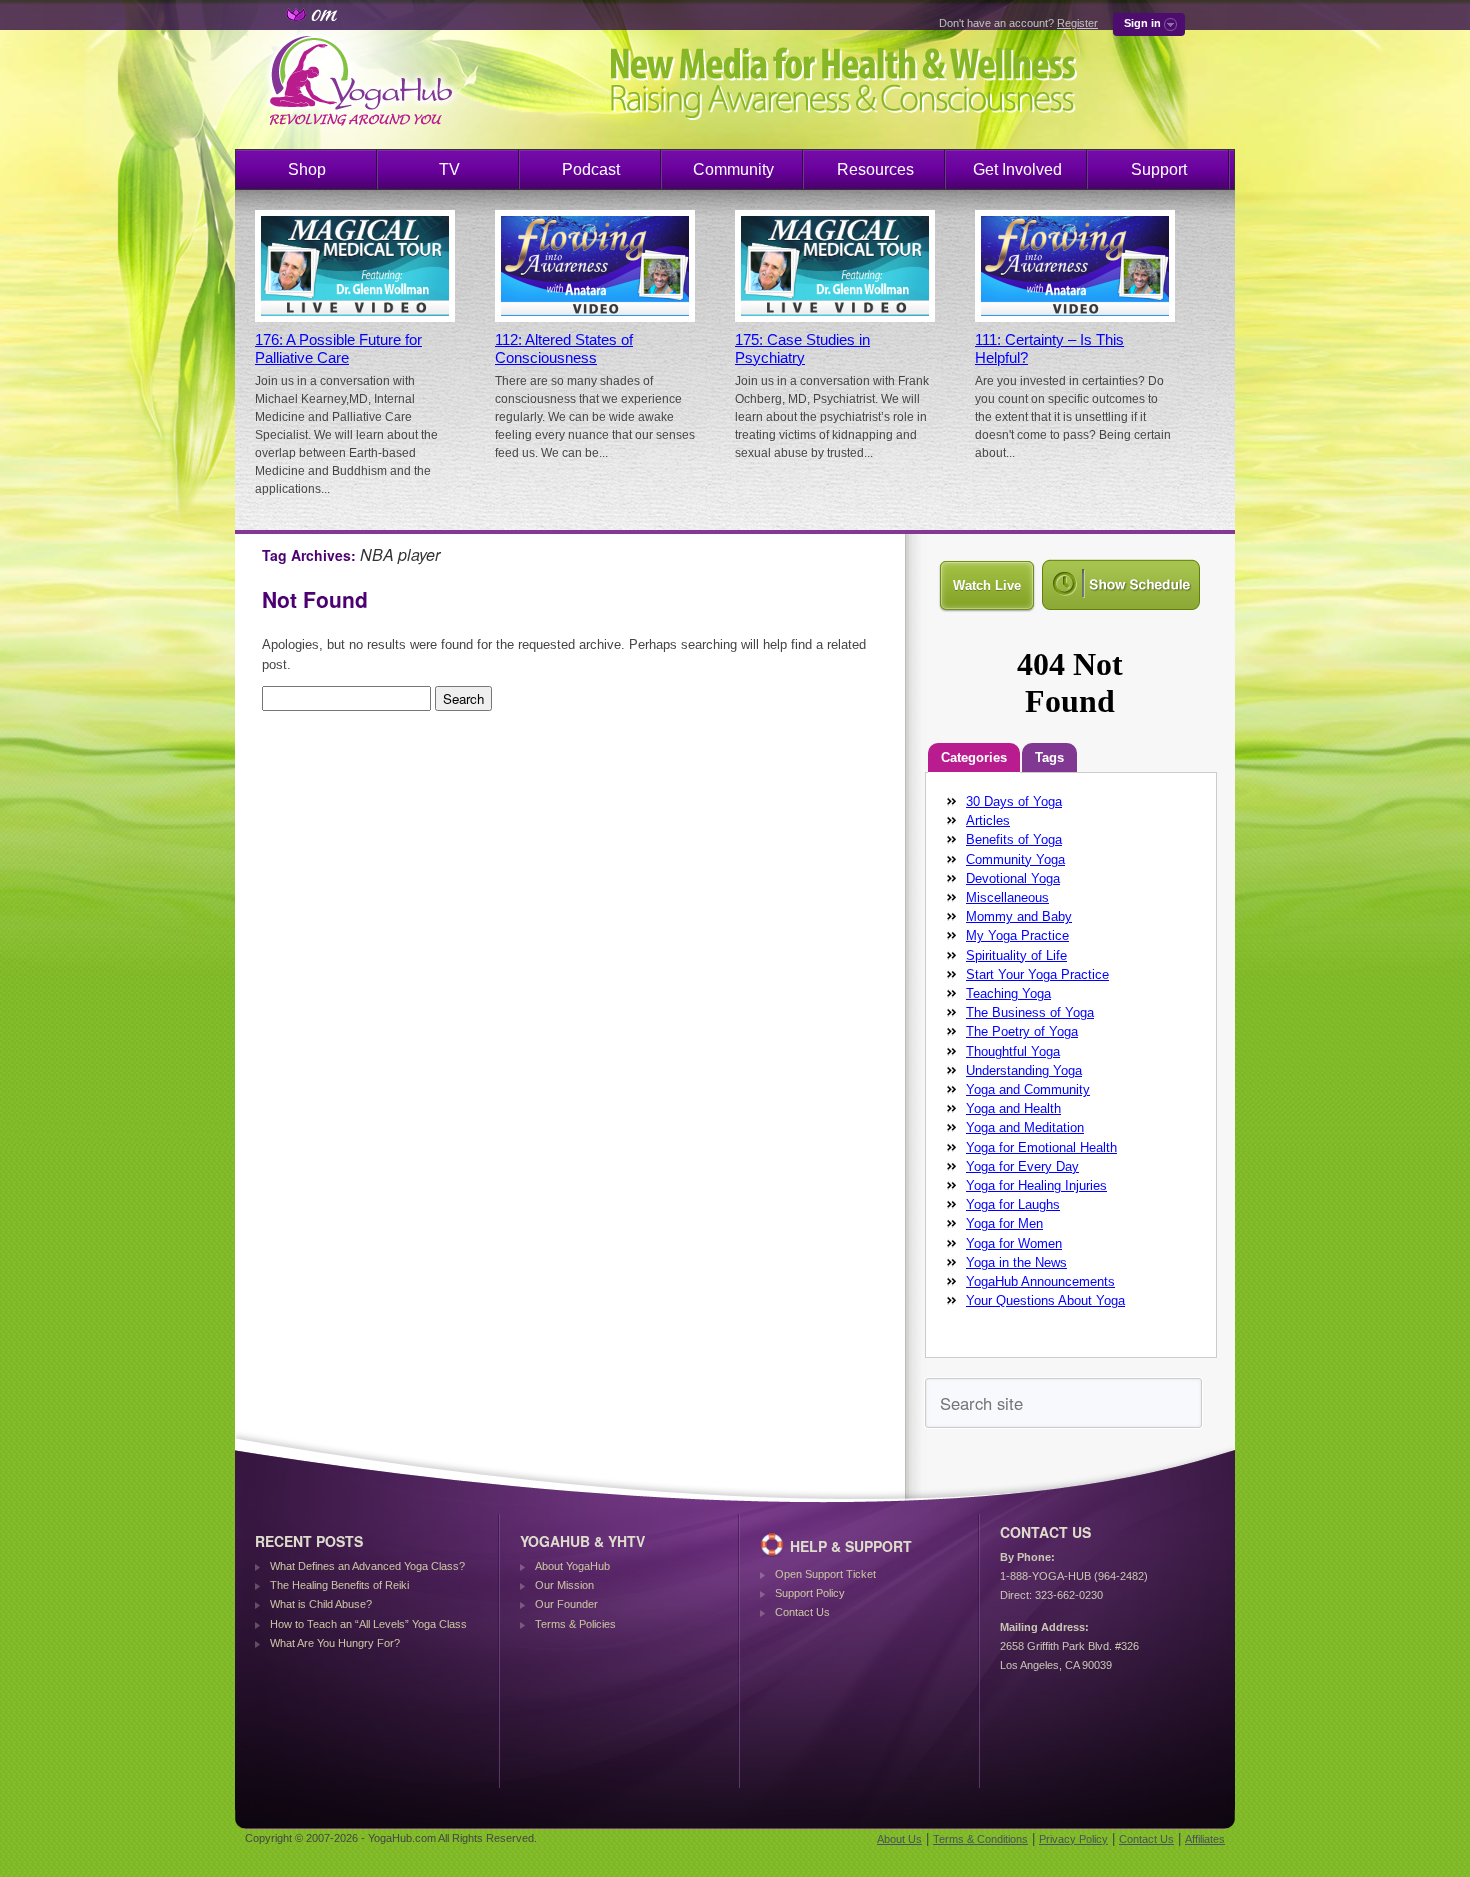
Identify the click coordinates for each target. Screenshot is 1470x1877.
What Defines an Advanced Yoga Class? (367, 1566)
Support (1159, 169)
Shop (307, 169)
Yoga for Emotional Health (1041, 1147)
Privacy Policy (1073, 1839)
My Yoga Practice (1017, 935)
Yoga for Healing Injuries (1036, 1185)
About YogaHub (572, 1566)
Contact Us (802, 1612)
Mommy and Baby (1019, 916)
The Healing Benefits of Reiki (339, 1585)
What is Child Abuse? (321, 1604)
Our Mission (564, 1585)
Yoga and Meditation (1025, 1127)
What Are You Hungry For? (335, 1643)
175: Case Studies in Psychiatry (802, 349)
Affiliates (1205, 1839)
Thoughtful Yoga (1013, 1051)
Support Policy (810, 1593)
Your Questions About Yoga (1045, 1300)
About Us (899, 1839)
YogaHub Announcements (1040, 1281)
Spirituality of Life (1016, 955)
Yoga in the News (1016, 1262)
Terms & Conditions (980, 1839)
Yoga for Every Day (1022, 1166)
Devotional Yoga (1013, 878)
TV (449, 169)
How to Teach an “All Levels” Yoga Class (368, 1624)
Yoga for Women (1014, 1243)
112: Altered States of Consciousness (564, 349)
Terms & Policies (575, 1624)
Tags (1049, 757)
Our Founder (566, 1604)
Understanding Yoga (1024, 1070)
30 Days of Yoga (1014, 801)
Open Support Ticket (825, 1574)
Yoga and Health (1013, 1108)
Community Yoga (1015, 859)
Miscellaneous (1007, 897)
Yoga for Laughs (1013, 1204)
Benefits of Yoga (1014, 839)
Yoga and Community (1028, 1089)
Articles (988, 820)
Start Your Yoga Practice (1037, 974)
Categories (974, 757)
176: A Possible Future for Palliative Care (338, 349)
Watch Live (987, 585)
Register (1077, 23)
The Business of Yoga (1030, 1012)
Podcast (591, 169)
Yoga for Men (1004, 1223)
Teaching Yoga (1008, 993)
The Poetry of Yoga (1022, 1031)
